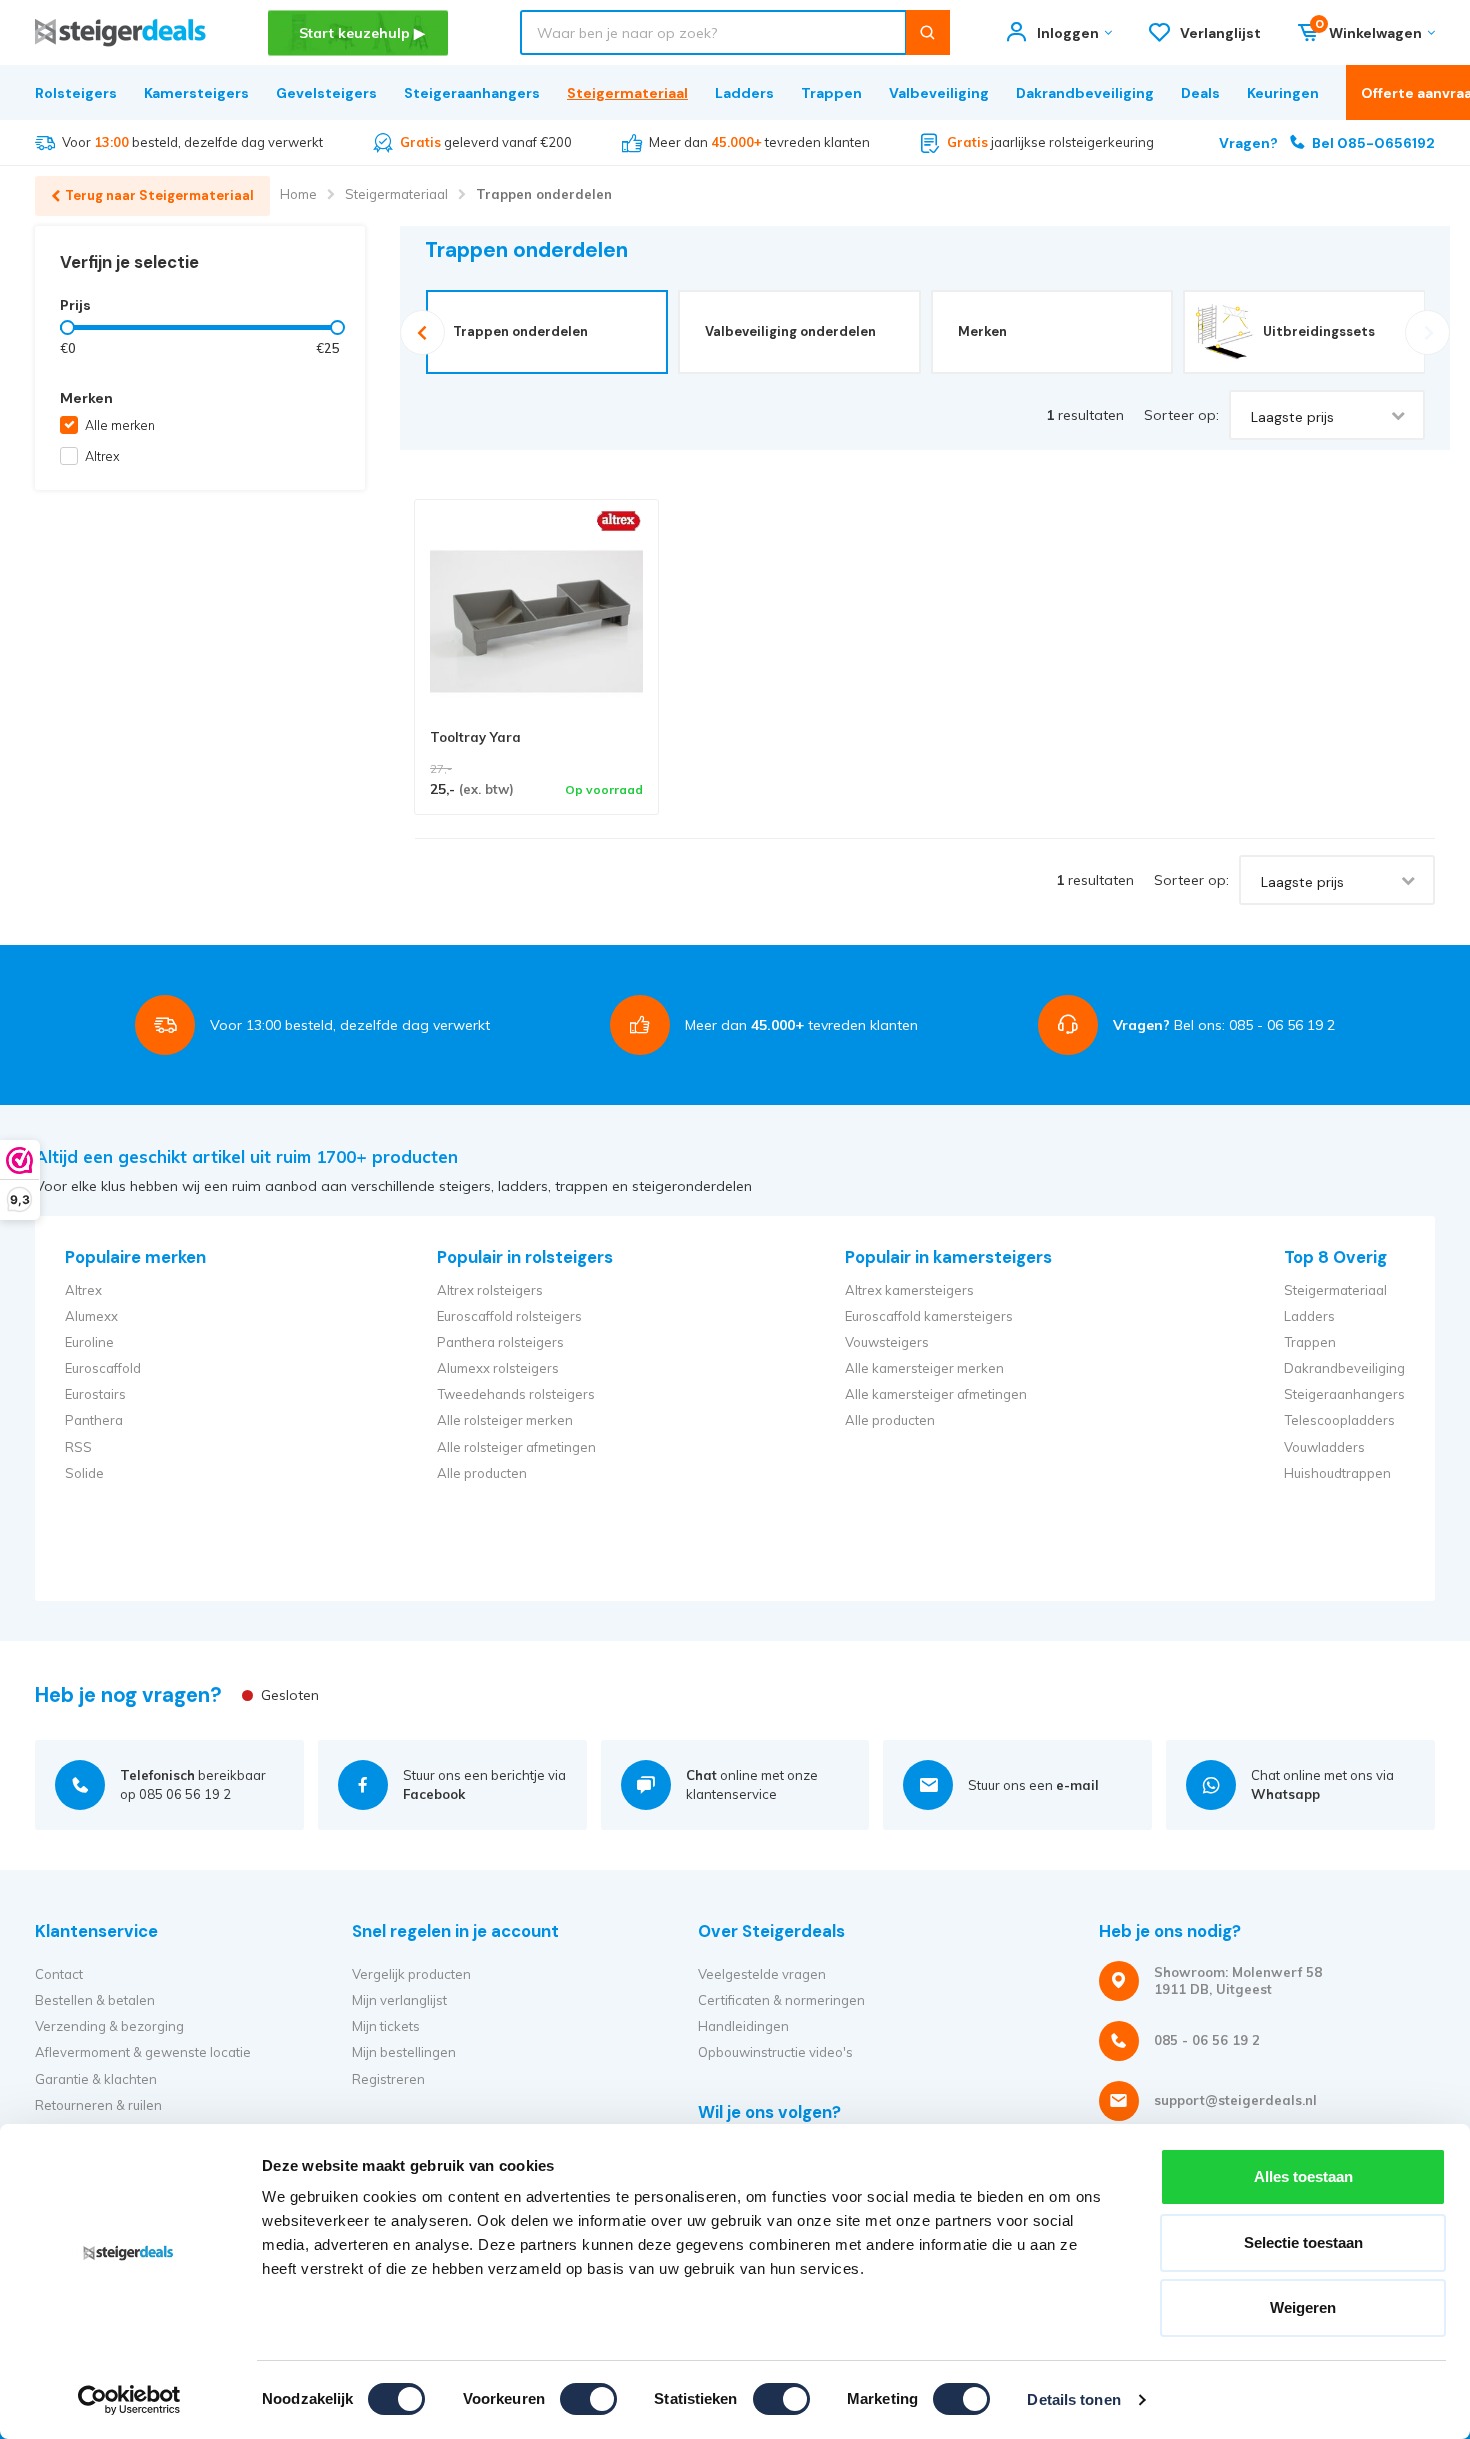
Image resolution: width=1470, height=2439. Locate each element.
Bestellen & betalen (95, 2000)
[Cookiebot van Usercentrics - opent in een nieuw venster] (129, 2400)
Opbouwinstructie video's (775, 2052)
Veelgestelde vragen (762, 1974)
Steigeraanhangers (472, 93)
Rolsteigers (76, 93)
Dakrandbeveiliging (1085, 93)
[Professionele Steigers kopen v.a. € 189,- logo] (120, 32)
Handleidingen (743, 2026)
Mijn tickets (386, 2026)
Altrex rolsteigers (490, 1290)
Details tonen (1073, 2399)
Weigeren (1303, 2307)
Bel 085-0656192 (1327, 143)
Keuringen (1283, 93)
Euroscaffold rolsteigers (509, 1316)
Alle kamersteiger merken (924, 1368)
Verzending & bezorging (109, 2026)
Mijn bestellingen (404, 2052)
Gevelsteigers (326, 93)
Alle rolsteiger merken (505, 1420)
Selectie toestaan (1303, 2242)
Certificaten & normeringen (781, 2000)
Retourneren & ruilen (98, 2105)
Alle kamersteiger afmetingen (936, 1394)
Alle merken (120, 425)
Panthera (94, 1420)
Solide (84, 1473)
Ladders (744, 93)
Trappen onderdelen (544, 194)
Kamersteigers (196, 93)
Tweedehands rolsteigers (516, 1394)
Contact (59, 1974)
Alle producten (482, 1473)
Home (298, 194)
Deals (1200, 93)
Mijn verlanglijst (399, 2000)
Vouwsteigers (887, 1342)
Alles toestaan (1303, 2176)
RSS (78, 1447)
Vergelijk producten (411, 1974)
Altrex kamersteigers (909, 1290)
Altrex (102, 456)
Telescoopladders (1339, 1420)
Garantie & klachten (96, 2079)
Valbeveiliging (939, 93)
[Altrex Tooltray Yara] (536, 621)
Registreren (388, 2079)
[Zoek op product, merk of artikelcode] (927, 32)
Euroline (89, 1342)
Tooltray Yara (475, 737)
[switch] (588, 2399)
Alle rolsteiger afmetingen (516, 1447)
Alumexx (91, 1316)
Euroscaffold (103, 1368)
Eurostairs (95, 1394)
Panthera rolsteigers (500, 1342)
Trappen (831, 93)
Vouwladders (1324, 1447)
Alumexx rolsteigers (498, 1368)
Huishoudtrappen (1337, 1473)
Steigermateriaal (627, 93)
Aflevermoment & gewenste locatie (143, 2052)
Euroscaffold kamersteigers (929, 1316)
